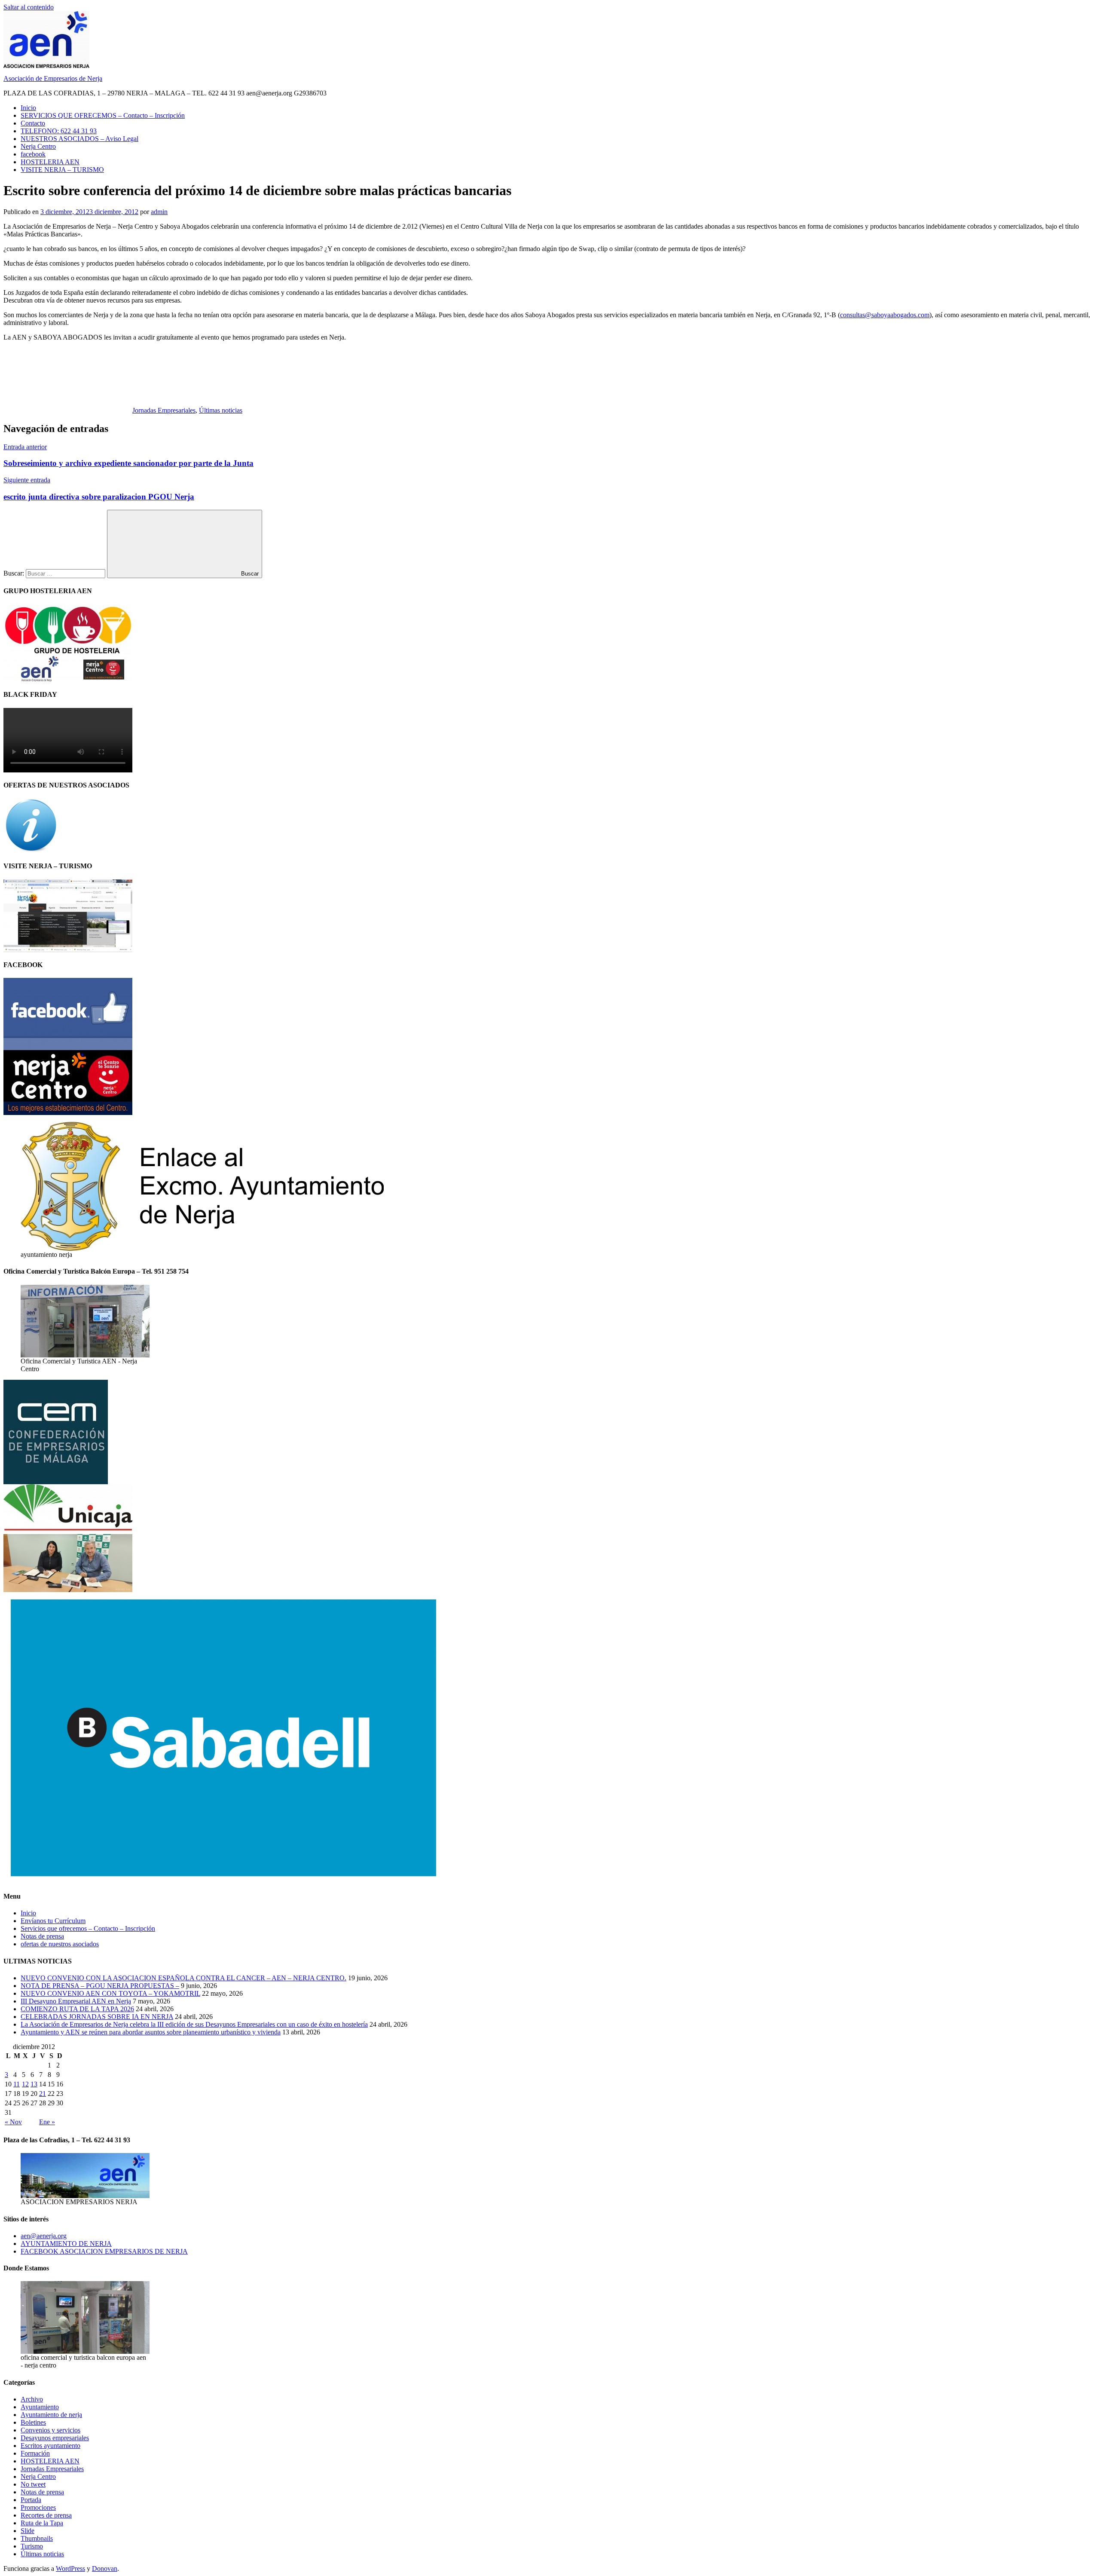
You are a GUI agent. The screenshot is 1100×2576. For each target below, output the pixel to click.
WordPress (70, 2568)
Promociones (38, 2507)
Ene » (47, 2122)
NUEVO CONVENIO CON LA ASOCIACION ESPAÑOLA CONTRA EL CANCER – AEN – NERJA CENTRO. (183, 1978)
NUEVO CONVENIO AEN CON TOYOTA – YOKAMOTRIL (110, 1993)
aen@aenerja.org (44, 2236)
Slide (27, 2531)
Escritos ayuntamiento (50, 2446)
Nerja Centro (38, 146)
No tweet (33, 2484)
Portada (31, 2500)
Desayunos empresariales (55, 2438)
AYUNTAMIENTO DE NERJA (66, 2244)
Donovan (105, 2568)
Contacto (33, 123)
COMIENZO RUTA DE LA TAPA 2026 (77, 2009)
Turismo (32, 2546)
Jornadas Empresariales (164, 410)
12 (25, 2084)
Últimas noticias (221, 410)
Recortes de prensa (46, 2515)
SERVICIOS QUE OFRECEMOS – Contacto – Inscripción (103, 115)
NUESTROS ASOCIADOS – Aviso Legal (79, 139)
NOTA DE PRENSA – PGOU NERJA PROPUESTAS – (100, 1986)
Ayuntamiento (40, 2407)
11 (17, 2084)
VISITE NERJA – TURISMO (62, 170)
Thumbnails (37, 2538)
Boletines (33, 2422)
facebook (33, 154)
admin (159, 212)
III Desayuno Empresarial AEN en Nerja (76, 2001)
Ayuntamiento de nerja (51, 2415)
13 (34, 2084)
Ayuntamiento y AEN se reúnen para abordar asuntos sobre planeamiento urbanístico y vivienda (151, 2032)
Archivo (32, 2399)
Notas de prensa (42, 1936)
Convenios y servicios (50, 2430)
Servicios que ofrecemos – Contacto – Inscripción (88, 1928)
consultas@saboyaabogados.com (885, 315)
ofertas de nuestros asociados (60, 1944)
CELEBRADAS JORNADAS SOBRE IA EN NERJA (97, 2017)
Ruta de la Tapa (42, 2523)
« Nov (13, 2122)
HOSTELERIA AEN (50, 162)
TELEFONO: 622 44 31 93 (59, 131)
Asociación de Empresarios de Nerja (53, 78)
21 (43, 2094)
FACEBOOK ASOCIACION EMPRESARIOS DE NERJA (104, 2251)
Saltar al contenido (29, 7)
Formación (35, 2453)
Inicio (28, 108)
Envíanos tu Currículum (53, 1921)
